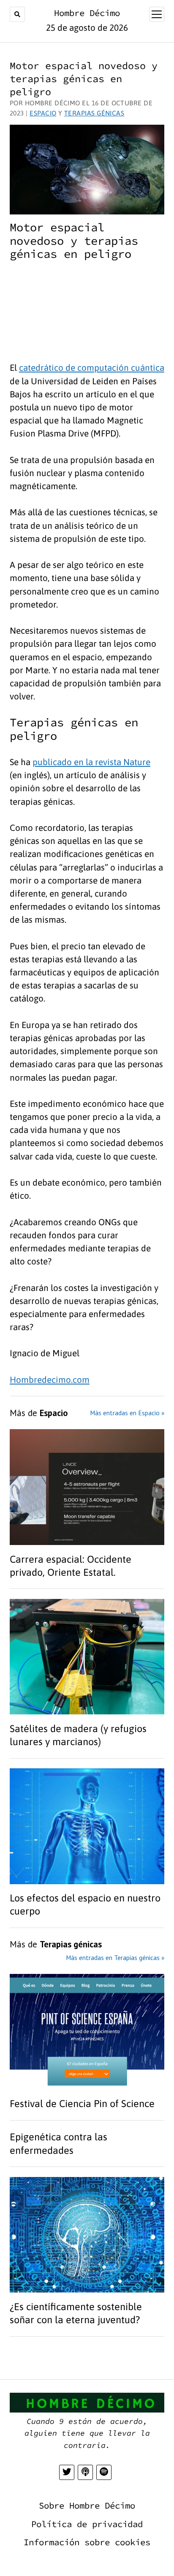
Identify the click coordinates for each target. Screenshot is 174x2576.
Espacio (43, 113)
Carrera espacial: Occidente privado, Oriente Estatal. (71, 1566)
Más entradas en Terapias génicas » (115, 1957)
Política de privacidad (87, 2524)
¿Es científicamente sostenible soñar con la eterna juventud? (76, 2313)
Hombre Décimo (87, 13)
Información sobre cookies (87, 2542)
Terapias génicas (94, 113)
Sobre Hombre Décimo (87, 2506)
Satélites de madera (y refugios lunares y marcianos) (78, 1735)
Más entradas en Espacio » (127, 1413)
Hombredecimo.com (50, 1380)
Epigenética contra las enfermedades (58, 2143)
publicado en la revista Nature (91, 762)
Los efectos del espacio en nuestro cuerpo (85, 1904)
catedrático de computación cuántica (92, 368)
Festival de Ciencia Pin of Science (83, 2103)
